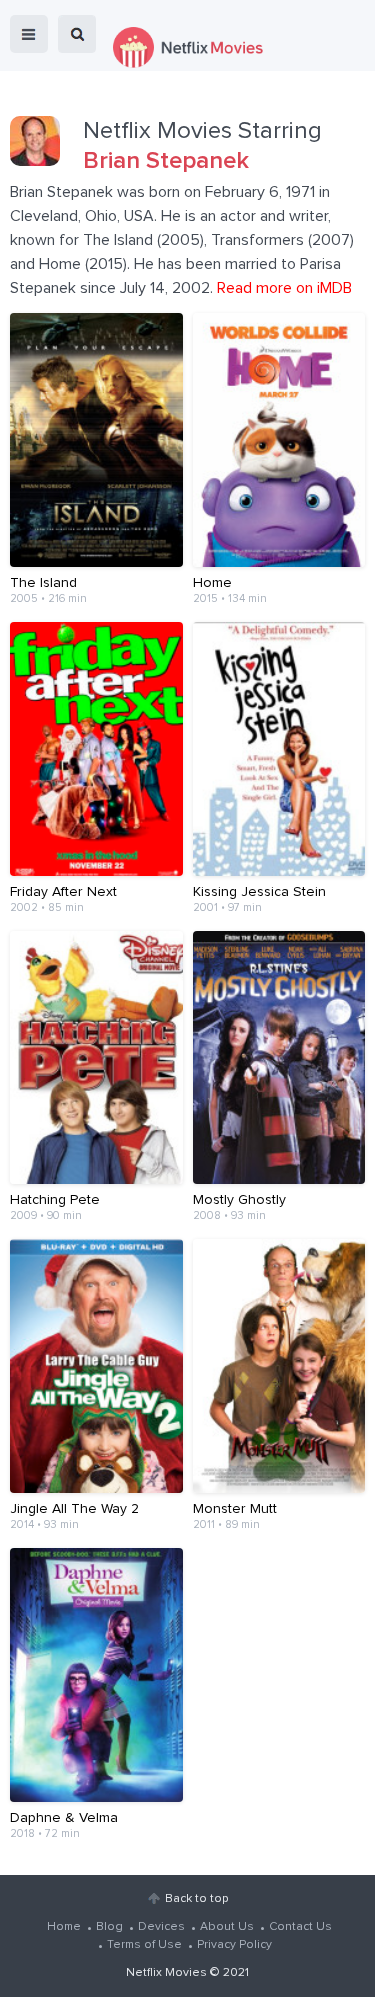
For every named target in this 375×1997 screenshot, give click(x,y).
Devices (161, 1927)
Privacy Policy (234, 1945)
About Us (227, 1927)
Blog (109, 1927)
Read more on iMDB (284, 288)
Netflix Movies (166, 1973)
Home (64, 1927)
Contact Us (300, 1927)
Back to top (196, 1899)
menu (29, 34)
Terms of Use (144, 1945)
